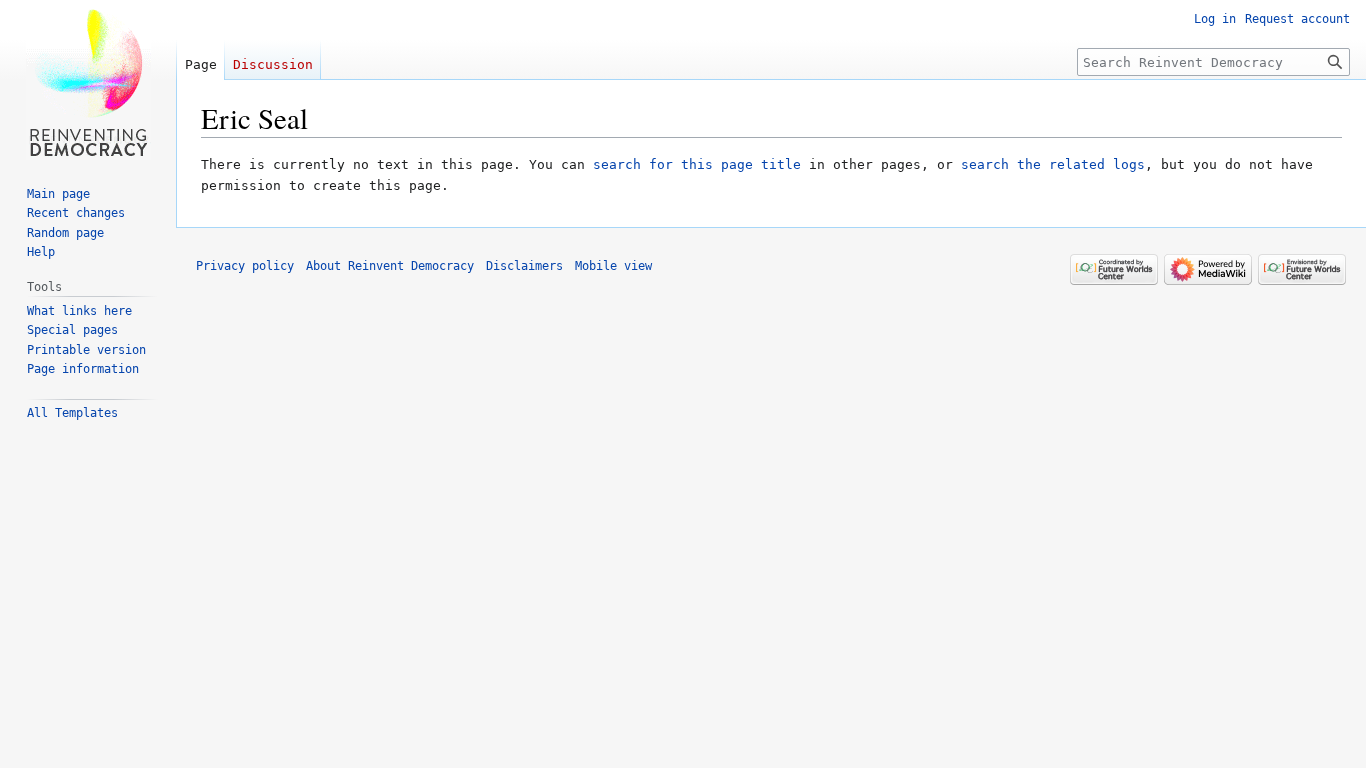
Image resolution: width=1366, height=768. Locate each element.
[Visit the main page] (88, 80)
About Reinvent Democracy (390, 266)
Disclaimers (524, 266)
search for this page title (697, 164)
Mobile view (613, 266)
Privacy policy (245, 266)
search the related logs (1053, 164)
